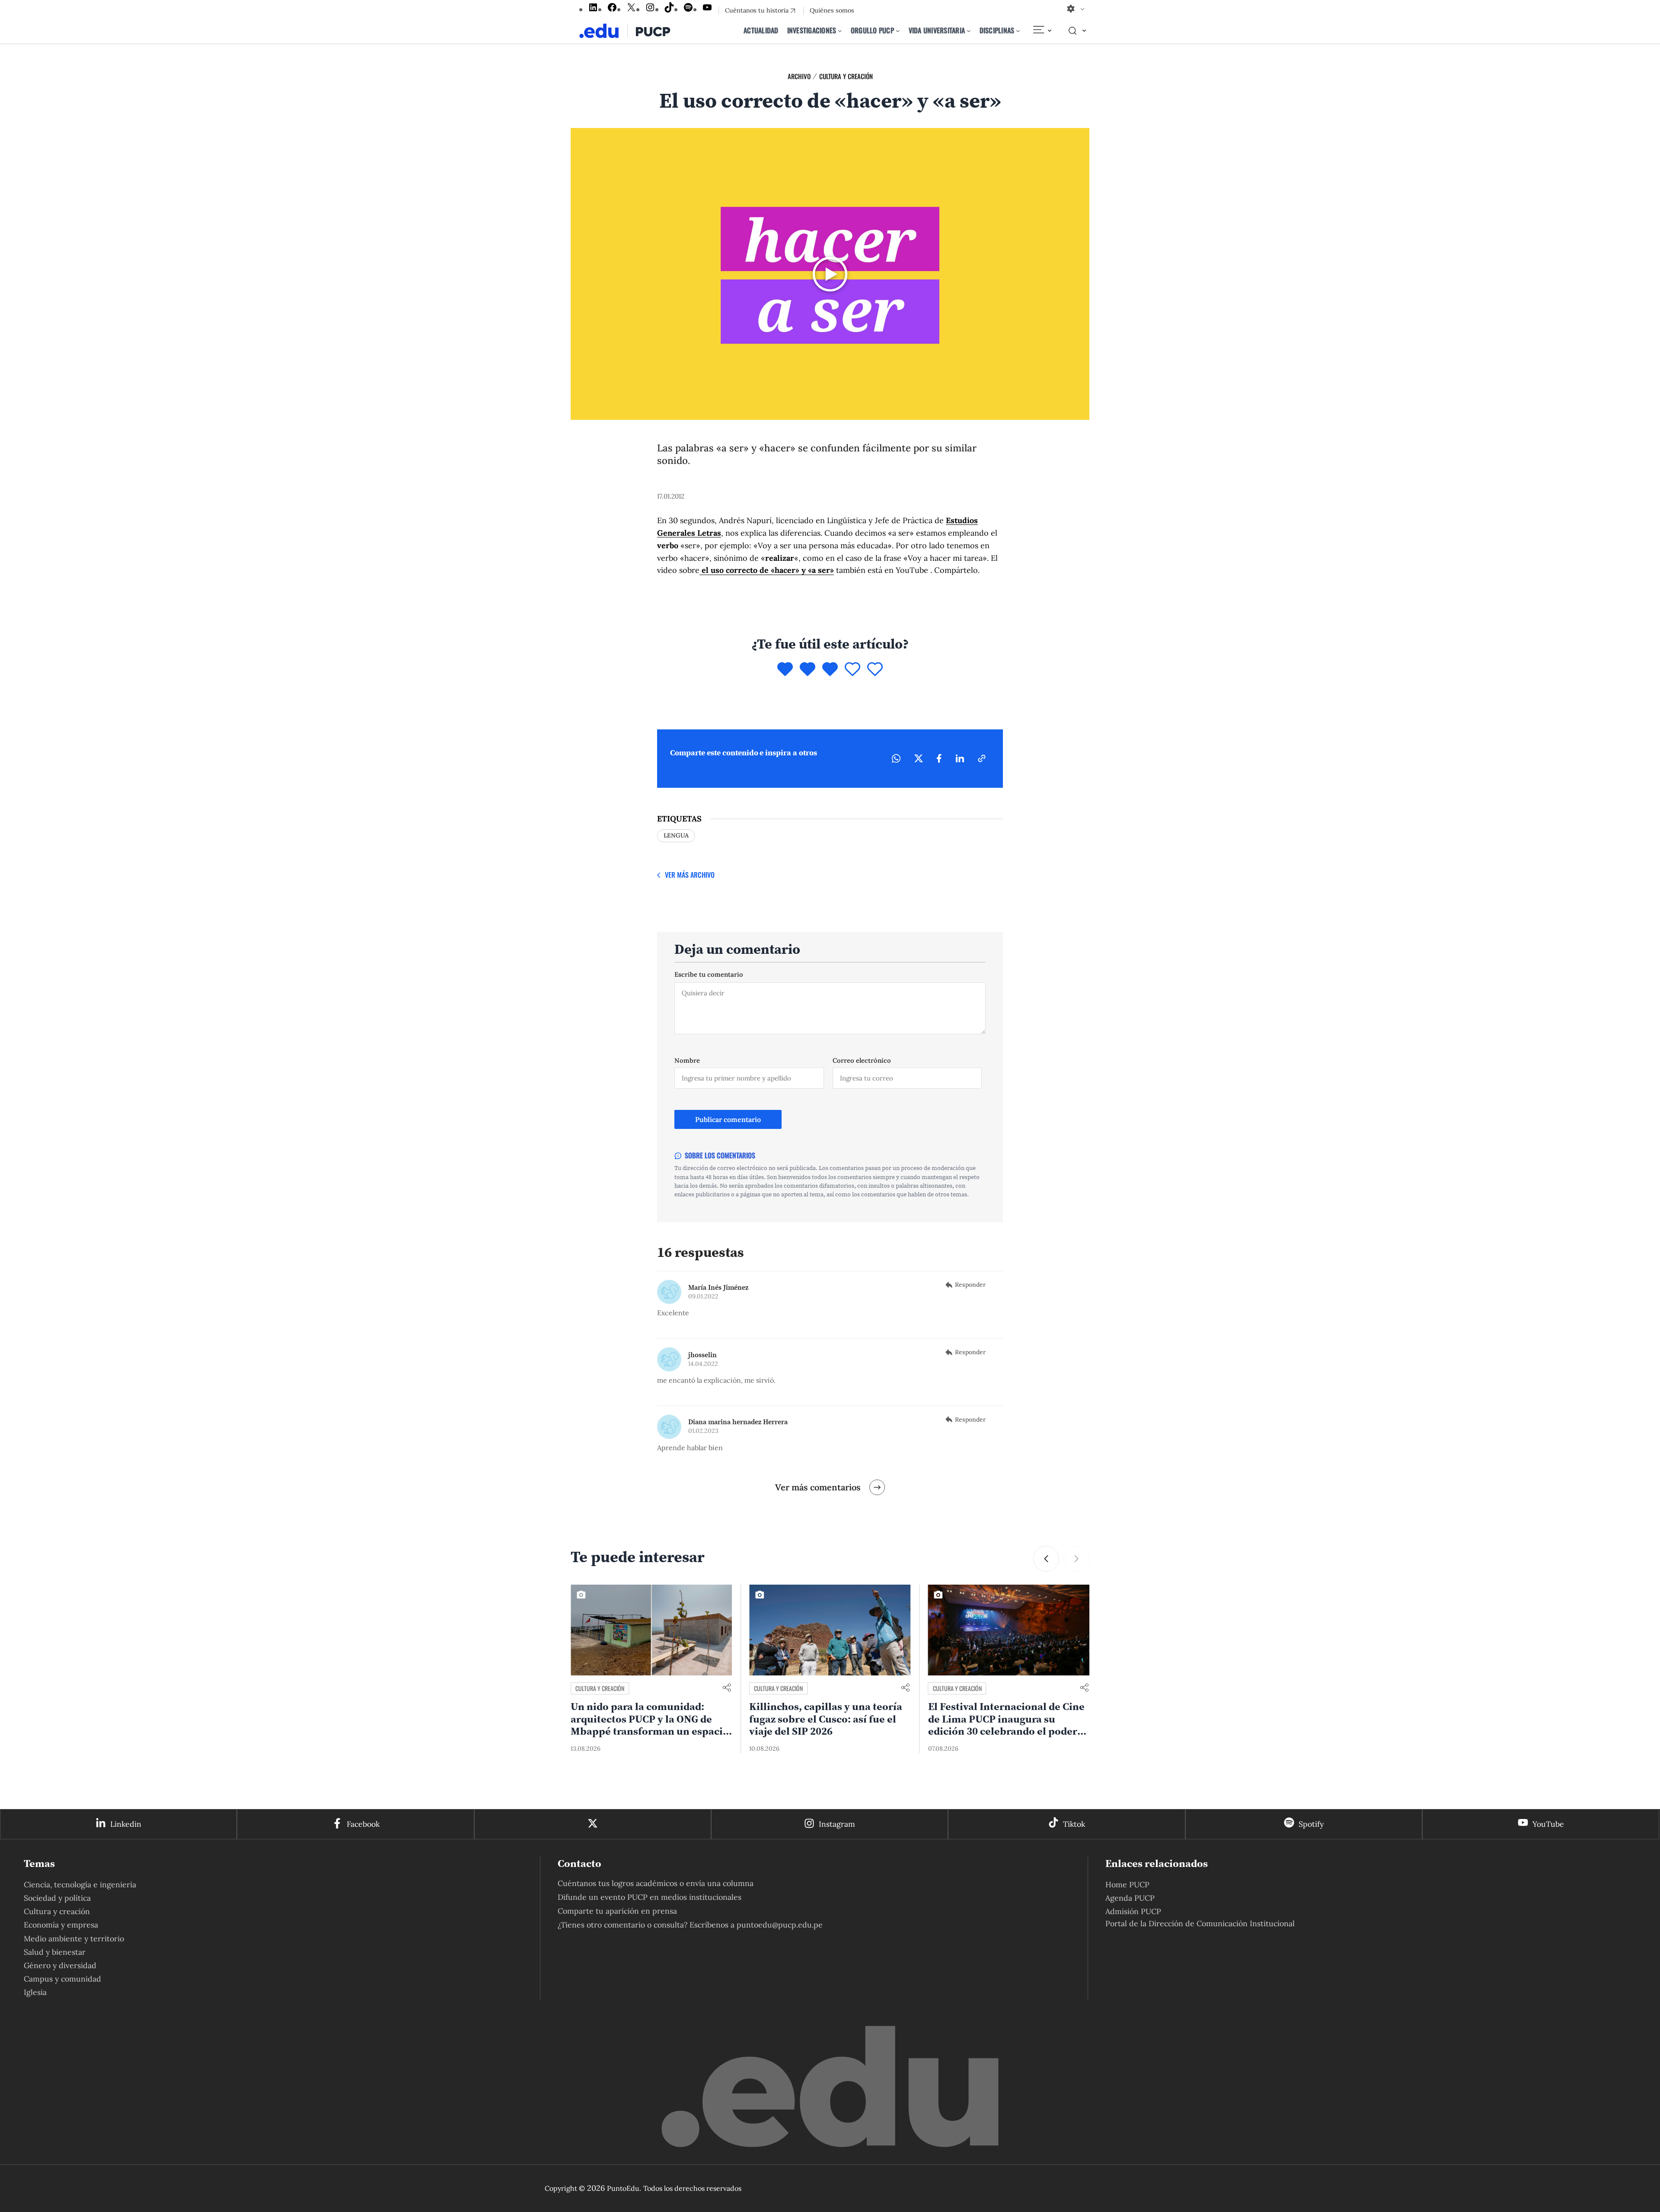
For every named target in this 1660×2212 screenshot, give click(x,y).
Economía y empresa (61, 1925)
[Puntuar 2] (808, 670)
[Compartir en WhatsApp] (896, 758)
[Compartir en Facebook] (939, 758)
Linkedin (126, 1824)
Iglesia (35, 1992)
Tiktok (1074, 1824)
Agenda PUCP (1130, 1898)
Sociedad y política (57, 1898)
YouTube (1548, 1824)
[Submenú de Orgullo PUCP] (898, 31)
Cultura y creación (846, 76)
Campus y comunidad (62, 1979)
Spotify (1311, 1824)
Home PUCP (1127, 1884)
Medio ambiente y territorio (74, 1939)
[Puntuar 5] (875, 670)
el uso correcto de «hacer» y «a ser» (767, 570)
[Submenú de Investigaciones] (840, 31)
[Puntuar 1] (785, 670)
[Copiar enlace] (982, 758)
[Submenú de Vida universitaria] (969, 31)
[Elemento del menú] (1042, 31)
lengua (676, 835)
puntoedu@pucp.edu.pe (780, 1925)
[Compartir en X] (919, 758)
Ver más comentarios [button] (818, 1487)
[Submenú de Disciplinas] (1018, 31)
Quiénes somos (832, 10)
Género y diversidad (60, 1965)
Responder (970, 1285)
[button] (1076, 1559)
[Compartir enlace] (727, 1688)
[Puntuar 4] (852, 670)
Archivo (799, 76)
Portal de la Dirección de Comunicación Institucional (1200, 1923)
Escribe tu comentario (709, 974)
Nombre (687, 1060)
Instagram (837, 1824)
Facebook (363, 1824)
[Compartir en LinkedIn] (960, 758)
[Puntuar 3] (830, 670)
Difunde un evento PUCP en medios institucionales (650, 1897)
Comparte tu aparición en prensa (617, 1911)
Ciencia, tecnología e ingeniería (80, 1884)
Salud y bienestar (55, 1952)
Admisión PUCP (1133, 1911)
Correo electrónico (862, 1060)
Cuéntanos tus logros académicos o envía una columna (656, 1883)
